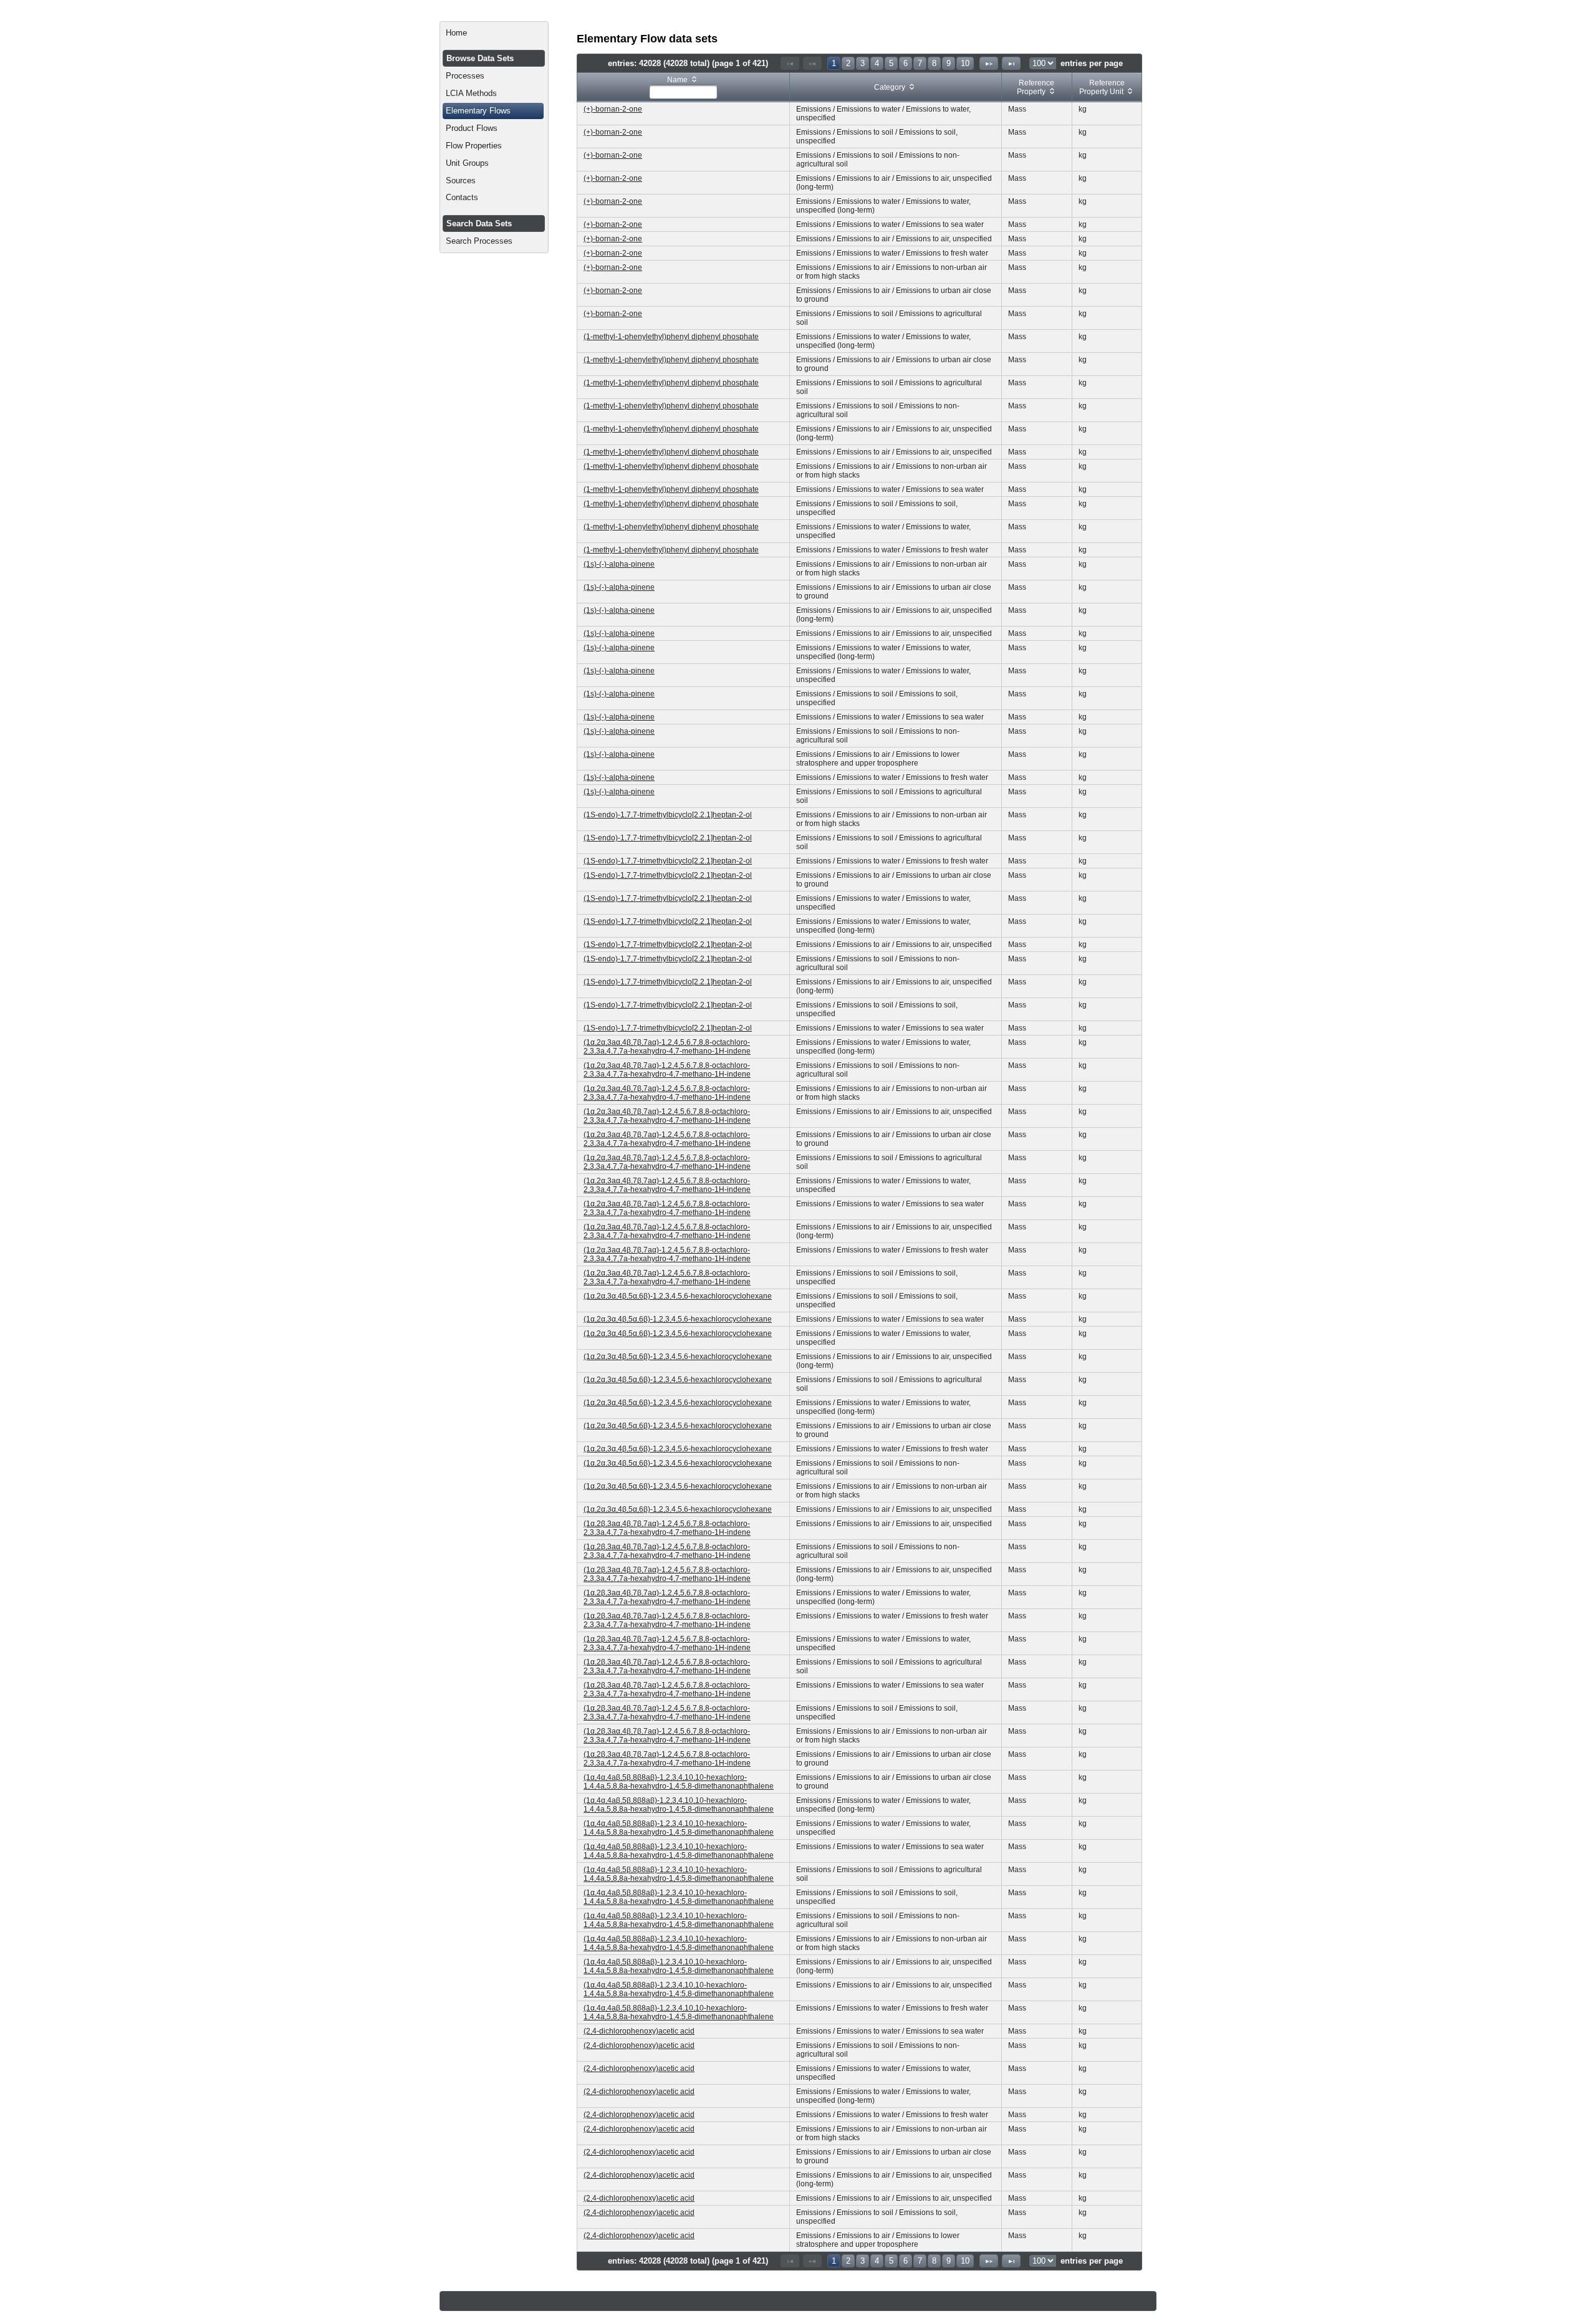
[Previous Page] (812, 63)
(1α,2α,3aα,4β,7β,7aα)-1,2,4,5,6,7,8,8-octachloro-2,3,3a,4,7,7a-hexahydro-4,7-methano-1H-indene (667, 1047)
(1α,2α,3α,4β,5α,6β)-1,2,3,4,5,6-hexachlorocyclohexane (678, 1296)
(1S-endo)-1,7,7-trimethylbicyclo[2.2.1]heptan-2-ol (668, 815)
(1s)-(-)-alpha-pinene (619, 564)
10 (965, 63)
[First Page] (790, 63)
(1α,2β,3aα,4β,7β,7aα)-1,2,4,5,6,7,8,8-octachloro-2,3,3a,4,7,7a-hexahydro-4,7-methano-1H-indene (667, 1528)
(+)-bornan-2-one (613, 109)
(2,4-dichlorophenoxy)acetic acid (639, 2031)
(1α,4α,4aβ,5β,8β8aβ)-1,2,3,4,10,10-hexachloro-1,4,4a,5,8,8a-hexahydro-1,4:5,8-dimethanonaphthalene (679, 1782)
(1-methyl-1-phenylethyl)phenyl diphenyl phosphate (671, 337)
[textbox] (683, 92)
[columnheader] (684, 88)
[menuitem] (494, 33)
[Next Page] (989, 63)
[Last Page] (1011, 63)
